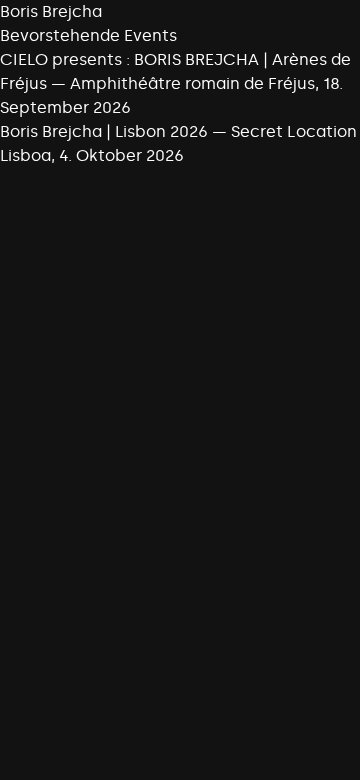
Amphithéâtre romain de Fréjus (192, 83)
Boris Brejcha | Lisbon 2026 (104, 131)
